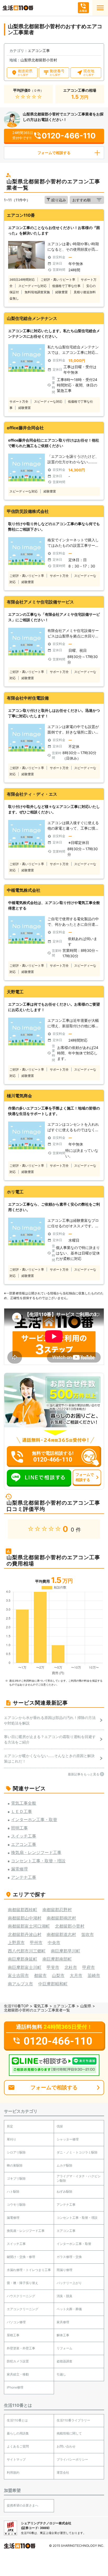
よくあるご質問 (18, 2446)
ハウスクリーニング (21, 2296)
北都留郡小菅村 (70, 1926)
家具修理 (63, 2322)
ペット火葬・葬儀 (69, 2309)
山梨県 (86, 2006)
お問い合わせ (66, 2446)
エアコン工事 (64, 2006)
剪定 (10, 2126)
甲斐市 (53, 1967)
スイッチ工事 (16, 2244)
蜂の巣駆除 (15, 2165)
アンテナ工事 (66, 2205)
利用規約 (13, 2472)
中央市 (54, 1943)
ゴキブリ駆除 (16, 2178)
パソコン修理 (16, 2322)
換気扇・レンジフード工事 (26, 2231)
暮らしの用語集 (18, 2433)
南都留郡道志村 (61, 1934)
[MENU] (100, 8)
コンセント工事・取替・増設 (77, 2218)
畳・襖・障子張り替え (23, 2283)
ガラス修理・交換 (69, 2257)
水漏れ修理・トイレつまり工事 (29, 2270)
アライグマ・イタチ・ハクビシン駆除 (79, 2178)
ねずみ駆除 (64, 2191)
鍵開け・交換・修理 (21, 2257)
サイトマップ (16, 2459)
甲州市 (36, 1943)
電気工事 (41, 2006)
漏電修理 (13, 2218)
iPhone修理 (15, 2387)
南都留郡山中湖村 (25, 1918)
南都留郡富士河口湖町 (29, 1926)
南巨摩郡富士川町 (25, 1967)
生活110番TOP (16, 2006)
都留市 (40, 1975)
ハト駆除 (13, 2191)
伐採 (60, 2126)
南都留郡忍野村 (57, 1910)
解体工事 (63, 2335)
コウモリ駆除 (16, 2205)
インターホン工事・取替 (74, 2244)
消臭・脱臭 (64, 2296)
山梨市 (58, 1975)
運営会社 (63, 2472)
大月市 (76, 1975)
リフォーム (64, 2348)
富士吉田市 (18, 1975)
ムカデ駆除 (64, 2165)
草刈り (12, 2139)
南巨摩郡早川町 (66, 1951)
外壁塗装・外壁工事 (21, 2348)
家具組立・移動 (18, 2374)
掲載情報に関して (69, 2433)
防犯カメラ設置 (18, 2361)
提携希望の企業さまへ (23, 2505)
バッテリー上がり (69, 2283)
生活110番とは (17, 2420)
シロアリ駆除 (16, 2152)
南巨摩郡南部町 (57, 1959)
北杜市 (71, 1967)
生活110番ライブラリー (73, 2420)
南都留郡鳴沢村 (61, 1918)
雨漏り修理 (64, 2270)
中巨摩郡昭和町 (53, 1984)
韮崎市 (94, 1975)
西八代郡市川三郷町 (27, 1951)
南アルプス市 (20, 1984)
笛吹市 (88, 1934)
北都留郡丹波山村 (25, 1934)
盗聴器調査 (64, 2361)
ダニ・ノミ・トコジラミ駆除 (77, 2152)
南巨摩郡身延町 (23, 1959)
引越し (61, 2374)
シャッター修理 (68, 2139)
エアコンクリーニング (23, 2309)
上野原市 (16, 1943)
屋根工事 (13, 2335)
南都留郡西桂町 (23, 1910)
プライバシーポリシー (72, 2459)
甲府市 (89, 1967)
